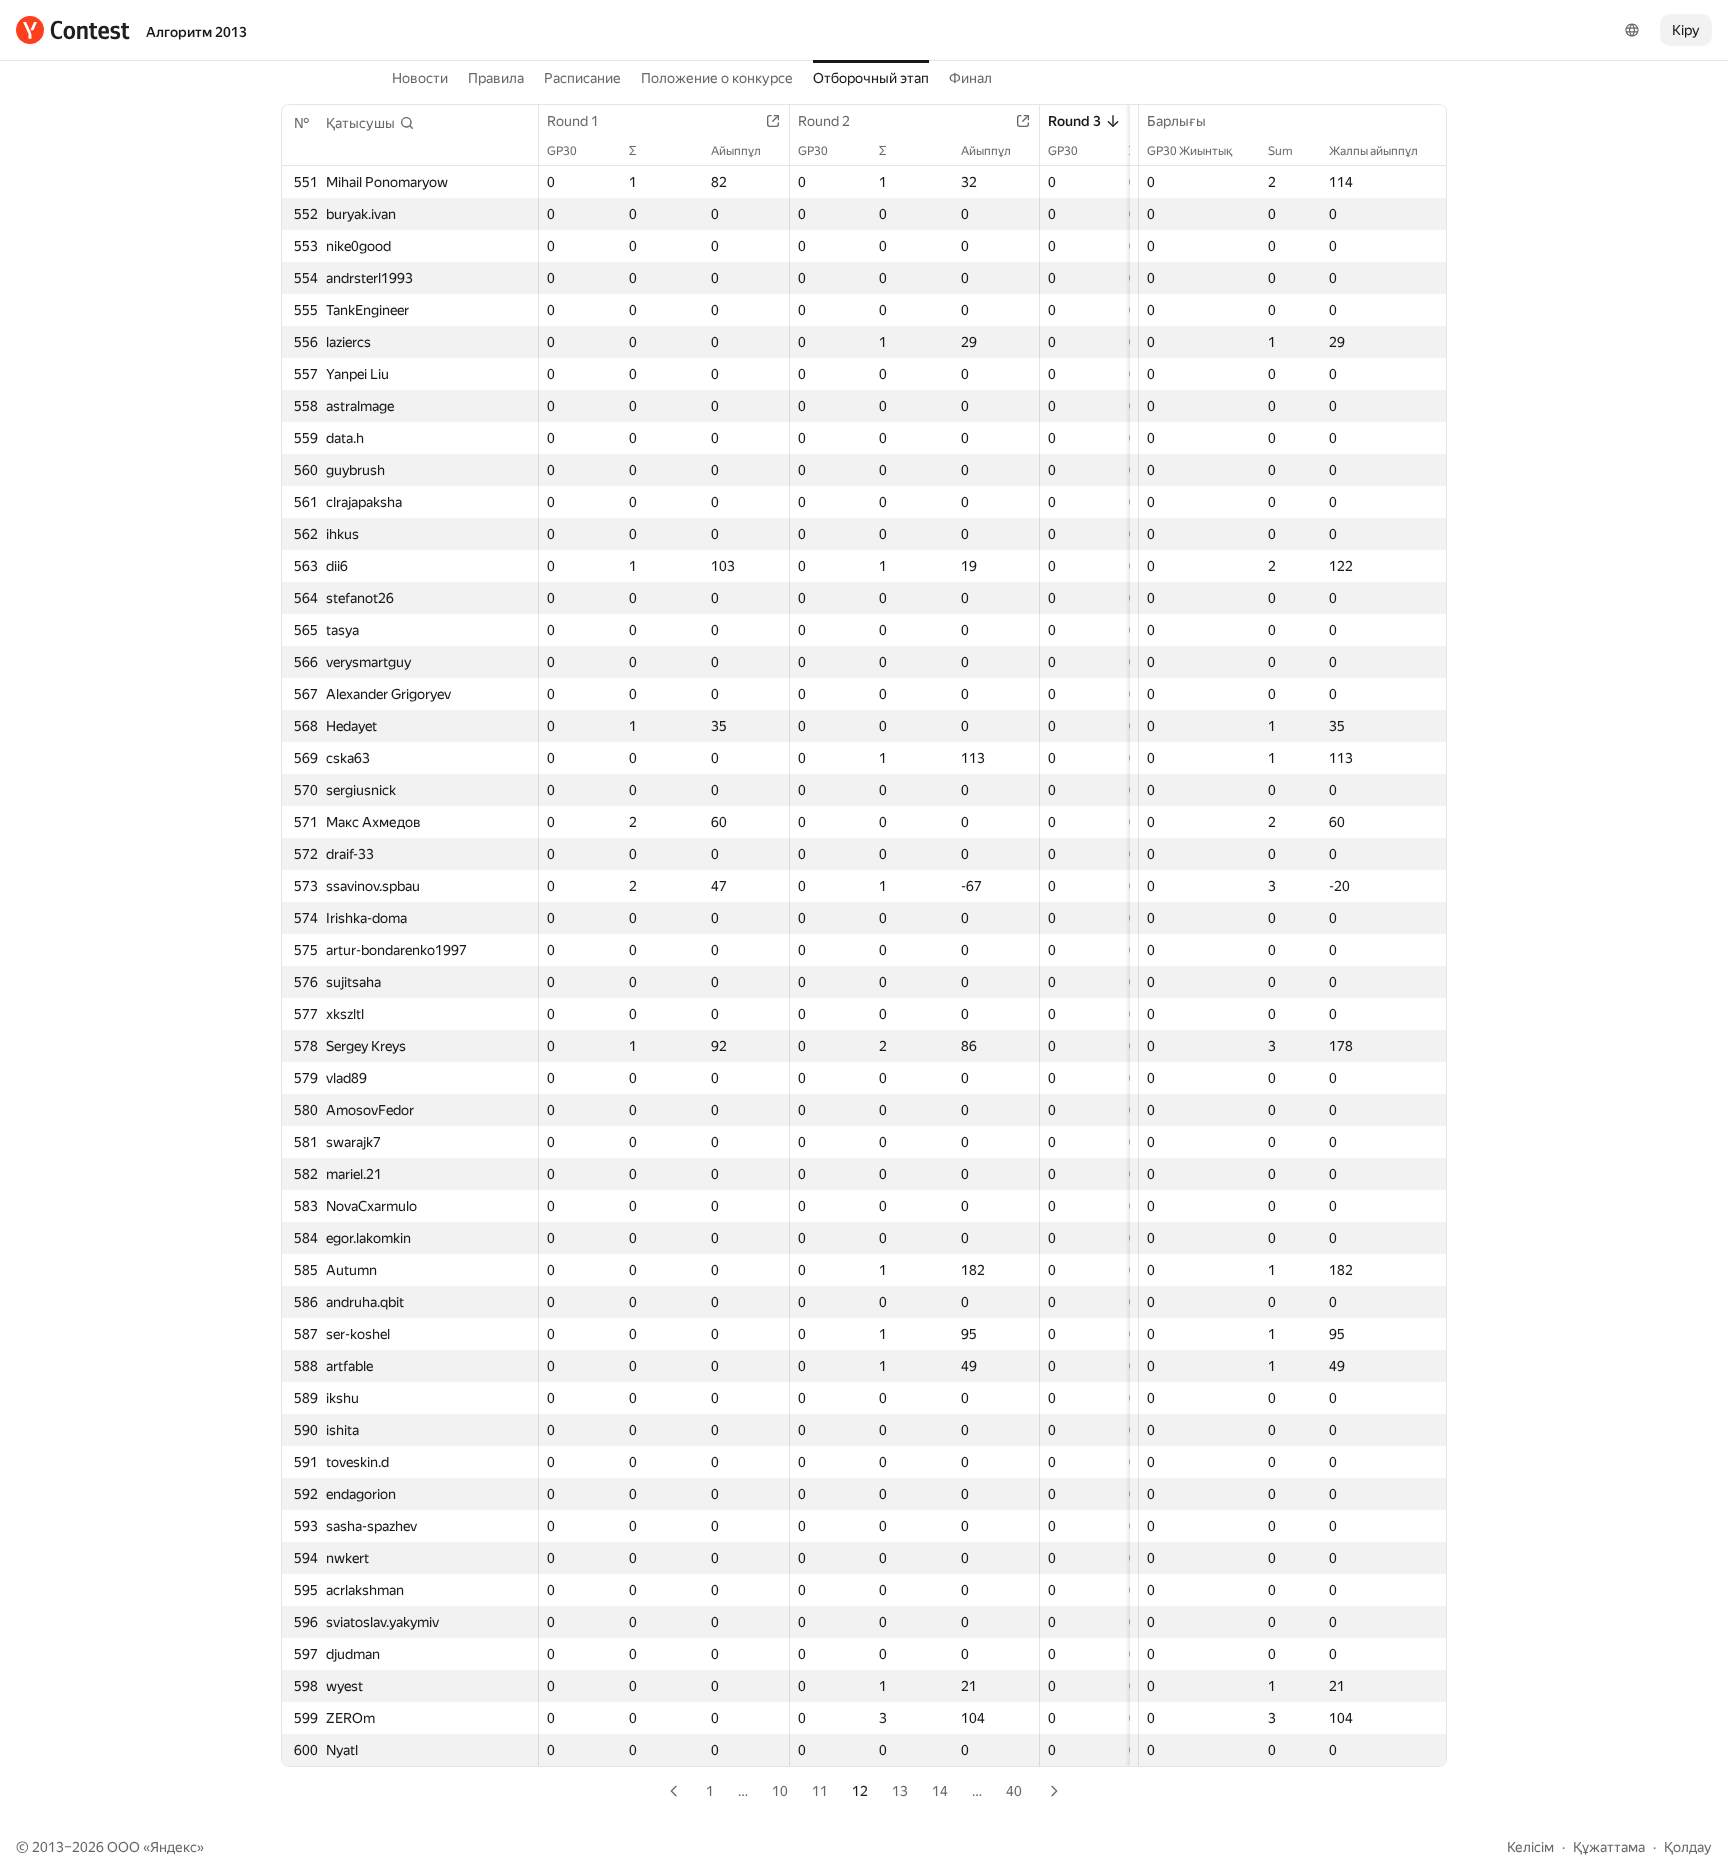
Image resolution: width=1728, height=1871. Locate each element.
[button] (370, 123)
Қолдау (1688, 1847)
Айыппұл (736, 151)
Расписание (582, 78)
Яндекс (173, 1847)
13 (900, 1791)
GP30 (562, 151)
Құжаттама (1609, 1847)
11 (820, 1791)
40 (1014, 1791)
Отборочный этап (871, 78)
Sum (1280, 151)
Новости (420, 78)
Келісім (1530, 1847)
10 (780, 1791)
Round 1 (573, 121)
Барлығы (1176, 121)
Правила (496, 78)
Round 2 (824, 121)
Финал (970, 78)
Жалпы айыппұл (1373, 151)
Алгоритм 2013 (196, 32)
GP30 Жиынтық (1189, 151)
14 (940, 1791)
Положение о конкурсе (717, 78)
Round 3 (1074, 121)
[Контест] (73, 30)
